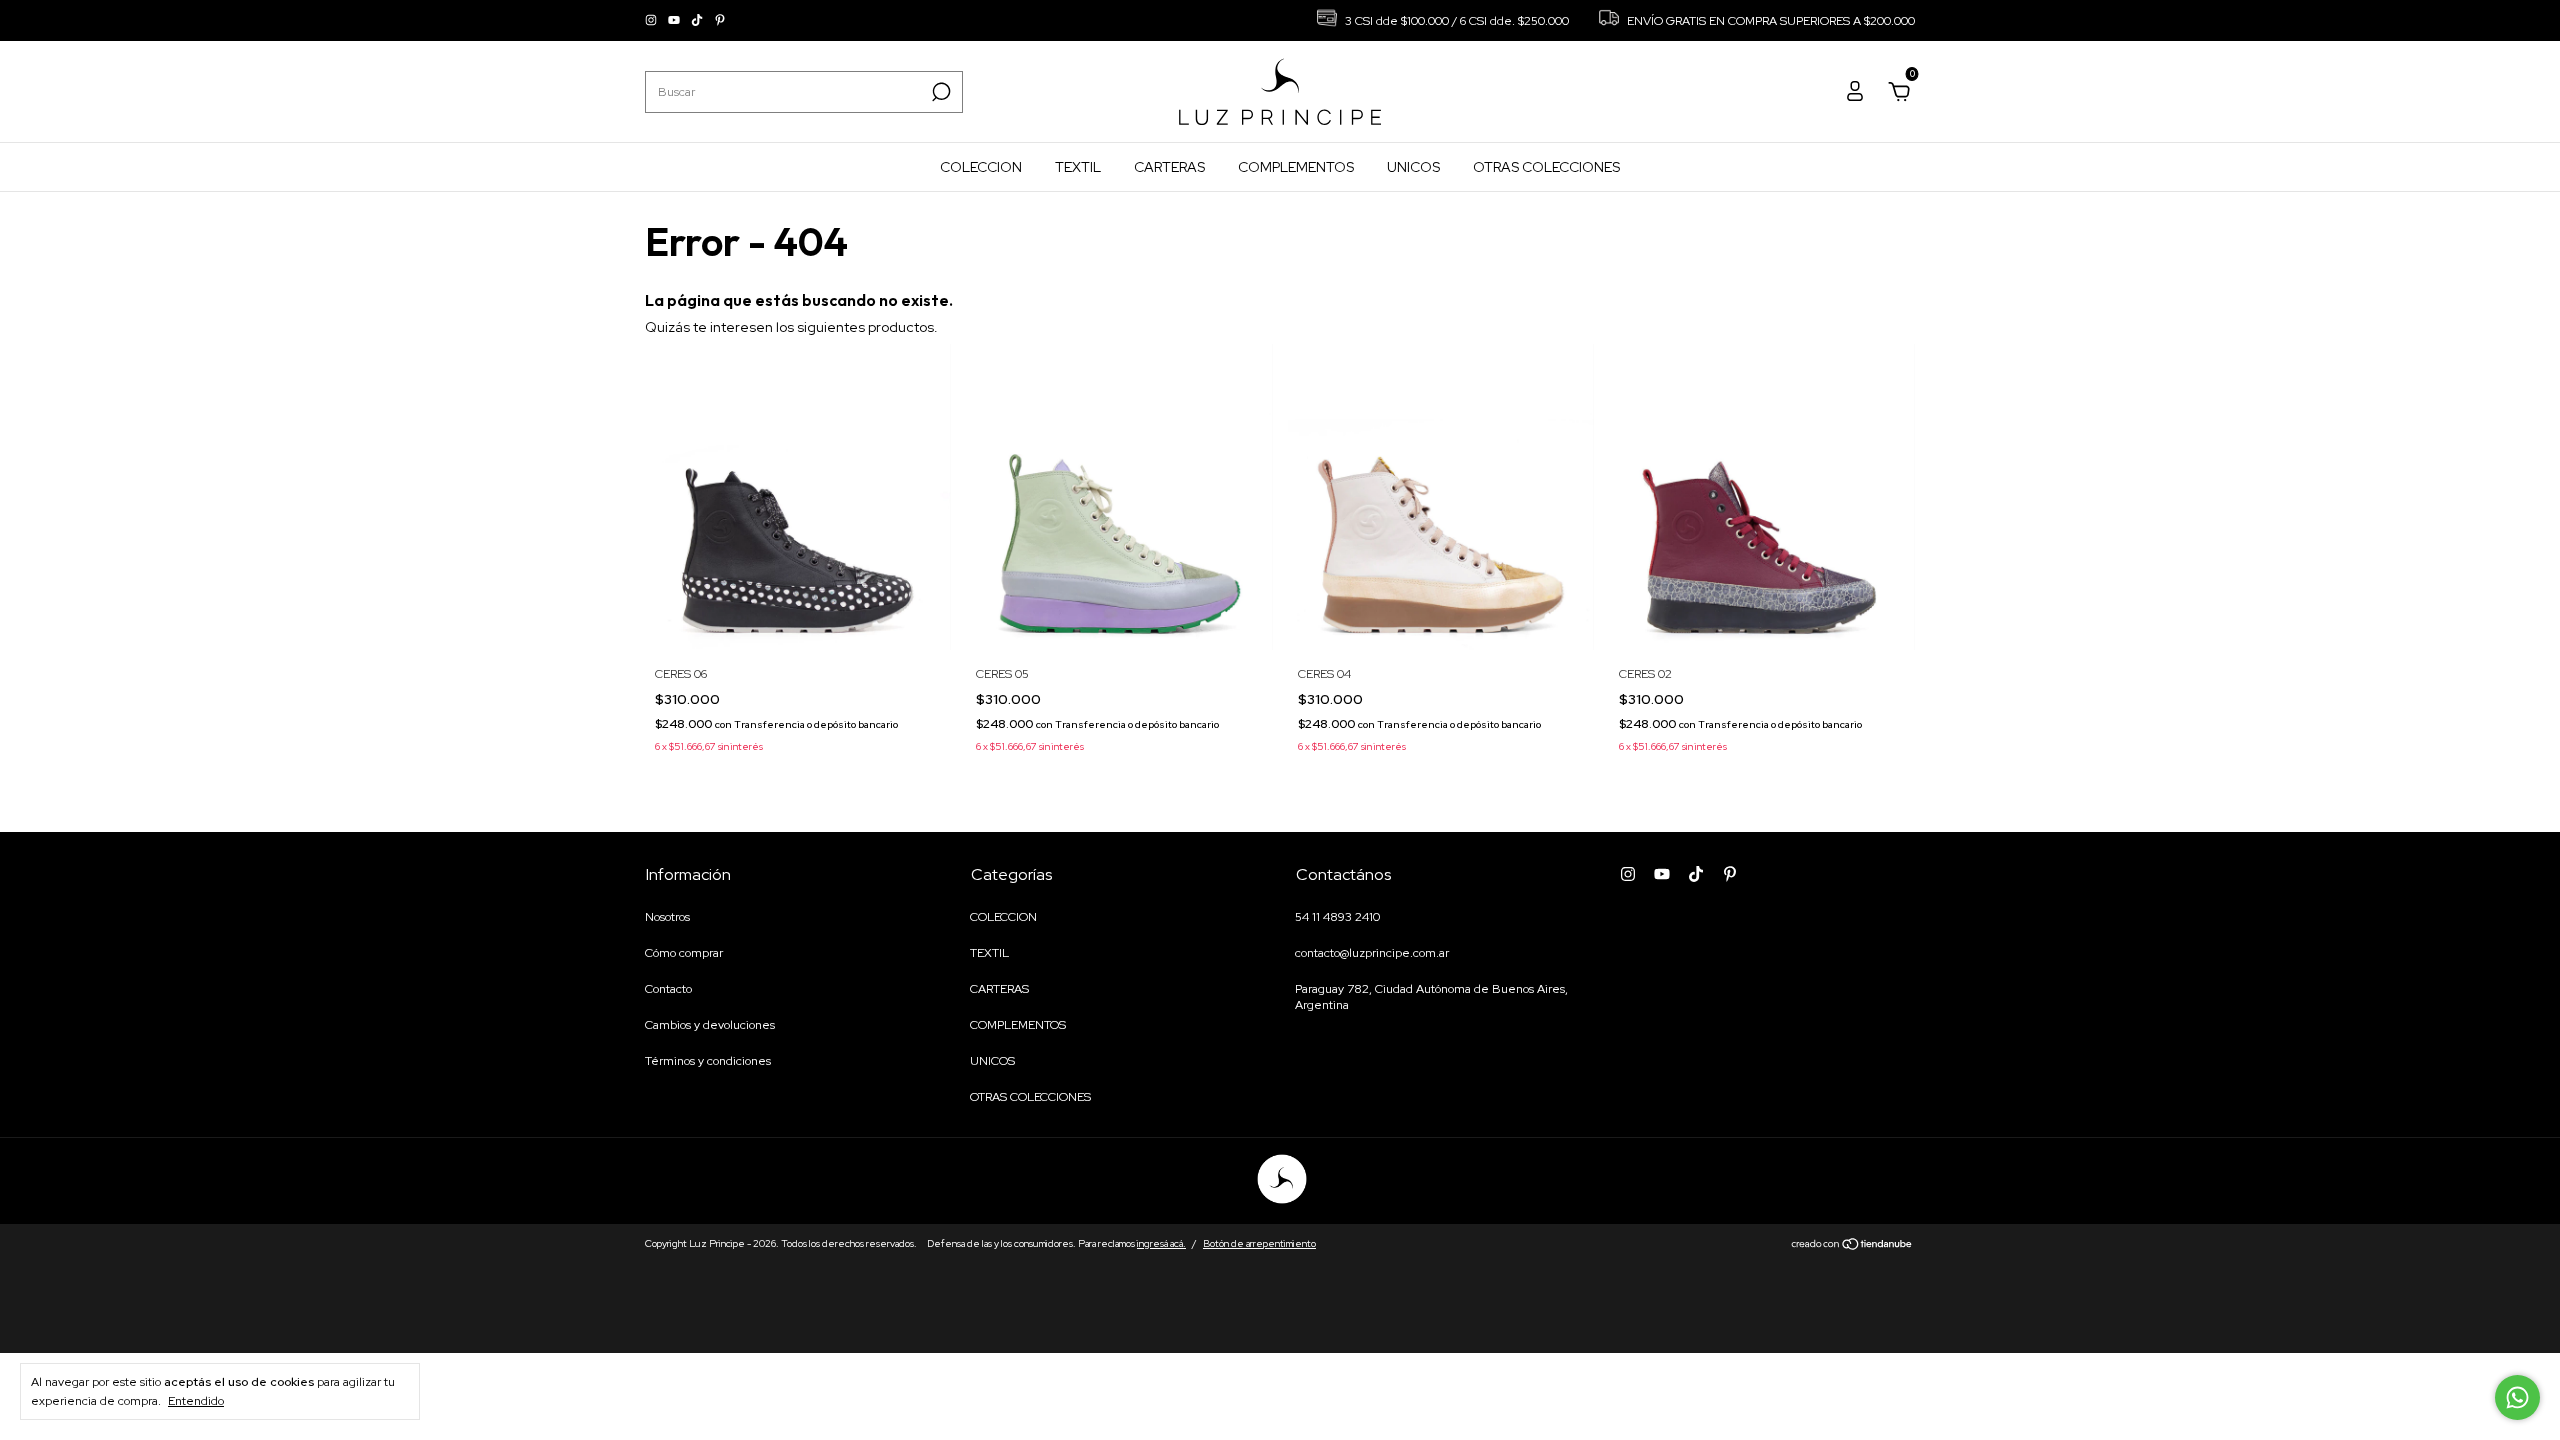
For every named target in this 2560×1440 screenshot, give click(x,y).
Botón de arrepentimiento (1259, 1243)
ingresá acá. (1161, 1243)
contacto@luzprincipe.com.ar (1372, 953)
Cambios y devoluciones (710, 1025)
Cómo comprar (684, 953)
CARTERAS (1169, 167)
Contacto (668, 989)
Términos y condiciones (708, 1061)
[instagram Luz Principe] (652, 21)
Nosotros (667, 917)
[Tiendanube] (1852, 1246)
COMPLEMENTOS (1296, 167)
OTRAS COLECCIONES (1546, 167)
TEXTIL (1078, 167)
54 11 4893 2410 (1337, 917)
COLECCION (981, 167)
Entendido (196, 1401)
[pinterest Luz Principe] (720, 21)
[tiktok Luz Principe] (698, 21)
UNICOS (1413, 167)
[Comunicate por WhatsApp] (2517, 1397)
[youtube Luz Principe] (675, 21)
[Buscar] (939, 92)
